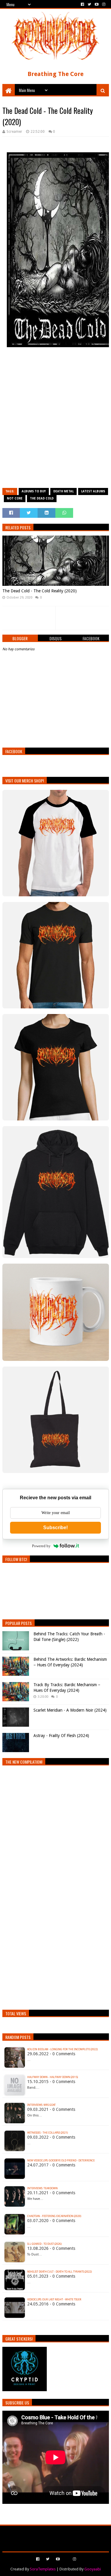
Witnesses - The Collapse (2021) (48, 2133)
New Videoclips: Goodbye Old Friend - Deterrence (61, 2161)
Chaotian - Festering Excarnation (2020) (54, 2216)
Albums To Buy (34, 491)
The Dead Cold (42, 498)
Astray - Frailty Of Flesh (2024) (61, 1736)
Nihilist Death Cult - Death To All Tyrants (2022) (59, 2272)
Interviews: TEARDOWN (42, 2188)
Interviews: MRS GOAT (41, 2105)
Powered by (41, 1546)
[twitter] (89, 4)
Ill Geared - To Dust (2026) (44, 2244)
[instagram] (103, 4)
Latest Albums (93, 491)
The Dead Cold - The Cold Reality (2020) (40, 591)
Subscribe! (55, 1528)
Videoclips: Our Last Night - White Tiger (54, 2300)
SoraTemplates (43, 2569)
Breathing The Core (55, 74)
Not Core (15, 498)
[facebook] (82, 4)
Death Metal (63, 491)
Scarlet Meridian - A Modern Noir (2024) (70, 1710)
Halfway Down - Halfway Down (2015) (53, 2077)
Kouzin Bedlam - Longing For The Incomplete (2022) (62, 2049)
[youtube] (97, 4)
